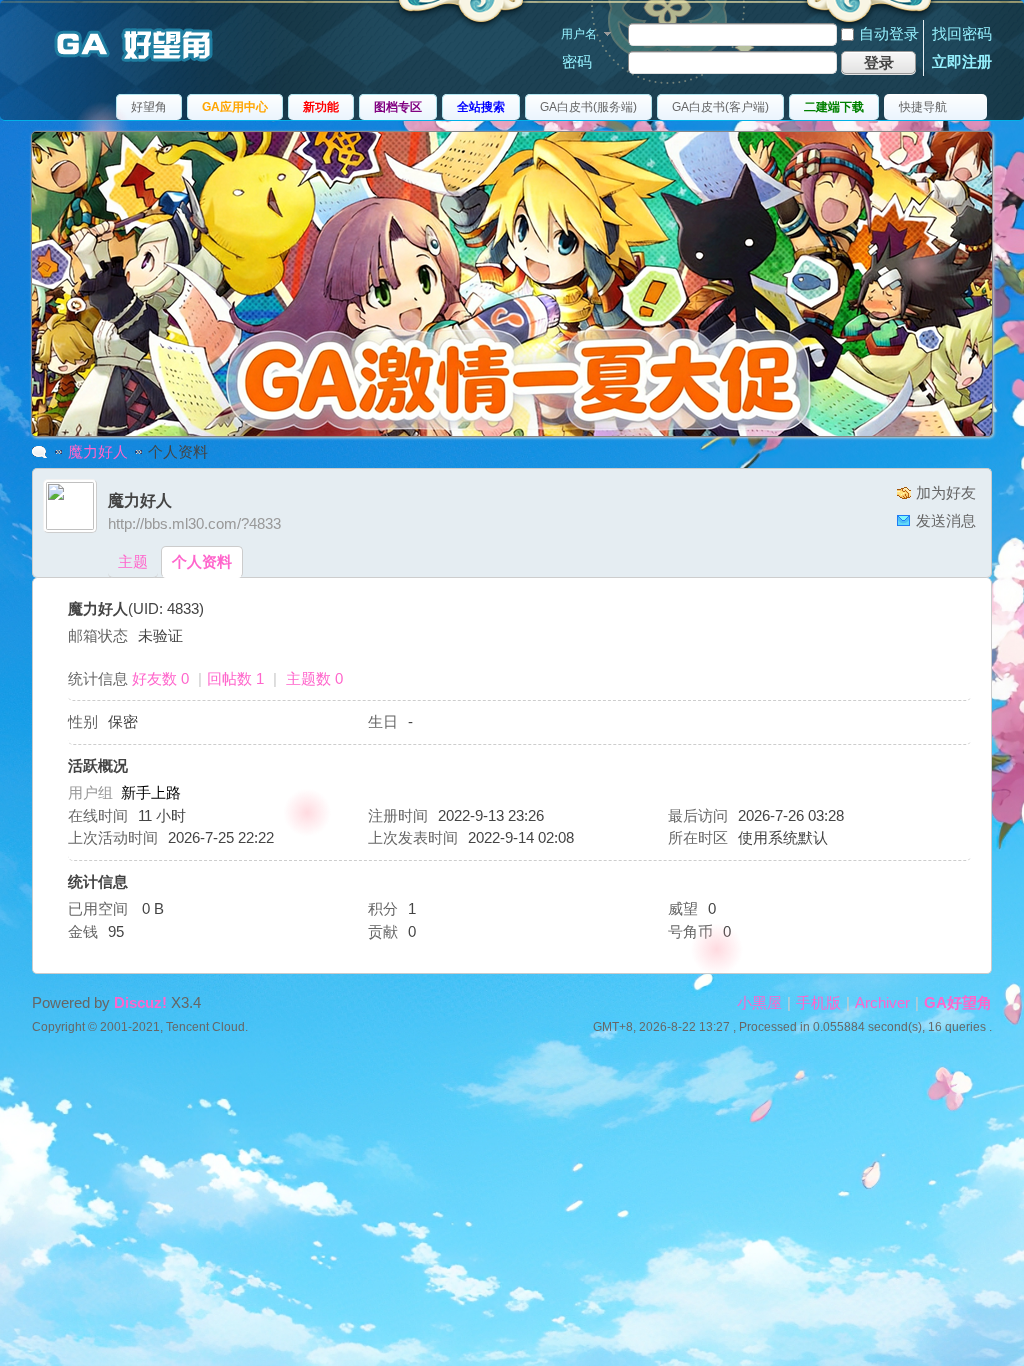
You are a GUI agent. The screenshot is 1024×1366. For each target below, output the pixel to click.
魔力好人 (98, 451)
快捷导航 (923, 107)
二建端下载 (834, 107)
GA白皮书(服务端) (588, 107)
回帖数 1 (235, 678)
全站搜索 (481, 107)
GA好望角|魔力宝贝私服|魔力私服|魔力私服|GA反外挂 (40, 451)
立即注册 (962, 61)
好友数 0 (160, 678)
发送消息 (946, 520)
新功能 (321, 107)
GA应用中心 (235, 107)
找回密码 (962, 33)
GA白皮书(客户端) (720, 107)
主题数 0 (314, 678)
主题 (133, 561)
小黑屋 (759, 1002)
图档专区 (398, 107)
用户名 (579, 34)
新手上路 (151, 792)
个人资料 (202, 561)
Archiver (882, 1002)
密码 (577, 61)
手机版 (818, 1002)
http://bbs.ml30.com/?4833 (194, 523)
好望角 (149, 107)
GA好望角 (958, 1002)
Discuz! (140, 1002)
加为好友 (946, 492)
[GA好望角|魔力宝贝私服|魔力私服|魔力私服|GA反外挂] (142, 63)
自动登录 (889, 33)
